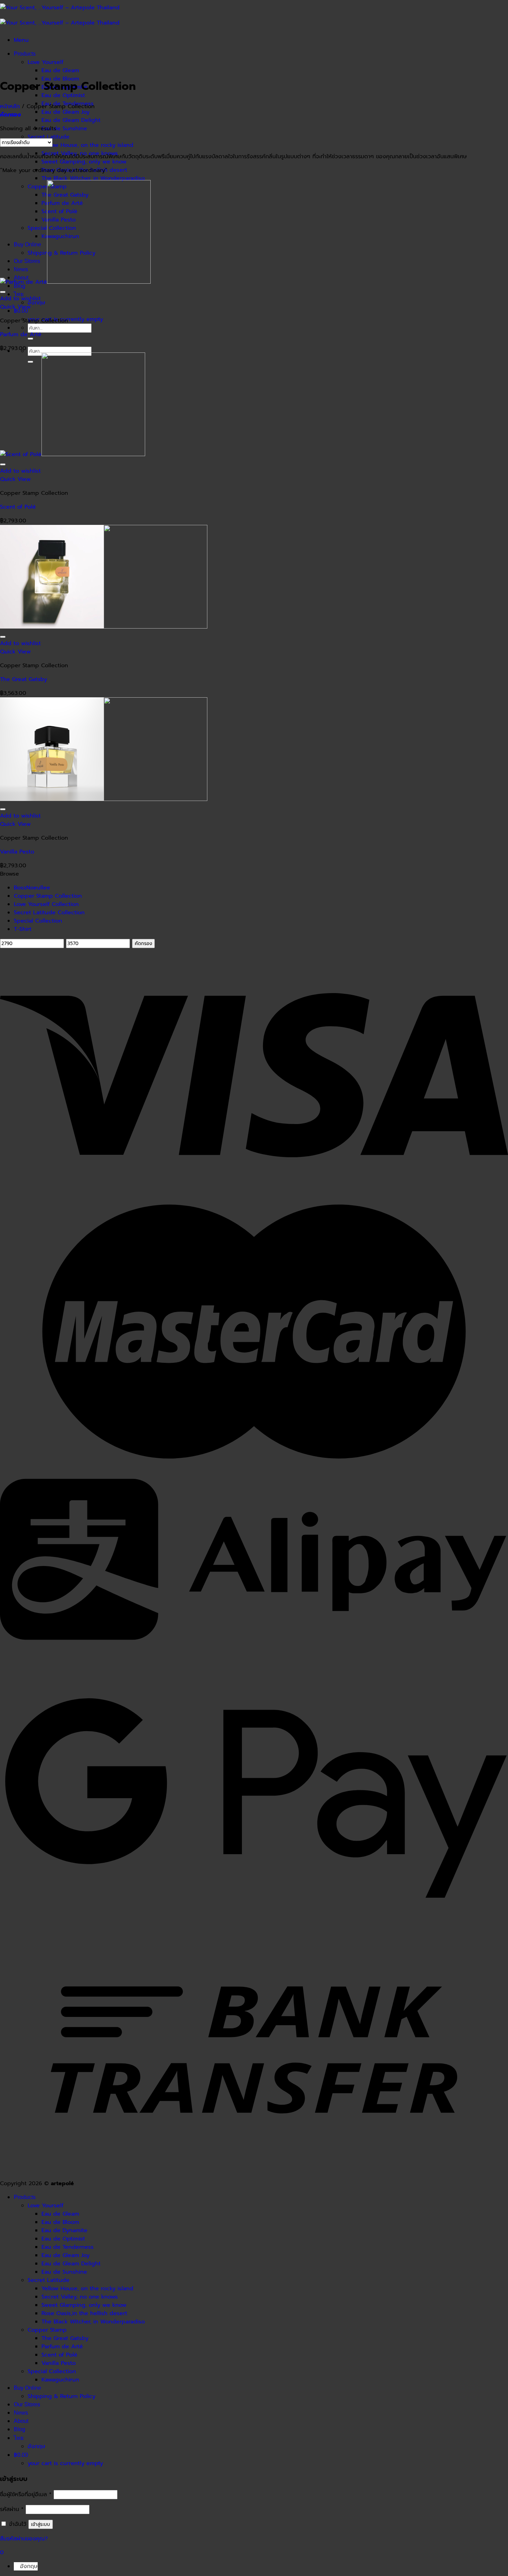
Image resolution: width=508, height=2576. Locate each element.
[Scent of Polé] (73, 454)
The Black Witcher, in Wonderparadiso (93, 178)
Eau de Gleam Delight (71, 120)
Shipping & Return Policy (62, 2396)
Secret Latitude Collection (49, 913)
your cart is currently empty (65, 2463)
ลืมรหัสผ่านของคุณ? (24, 2539)
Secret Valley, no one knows (80, 2297)
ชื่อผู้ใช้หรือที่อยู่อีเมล (26, 2494)
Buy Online (27, 2388)
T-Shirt (23, 929)
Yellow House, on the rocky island (87, 145)
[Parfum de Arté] (75, 282)
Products (25, 54)
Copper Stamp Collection (48, 896)
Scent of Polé (18, 507)
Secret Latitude (49, 137)
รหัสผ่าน (12, 2509)
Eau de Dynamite (64, 2230)
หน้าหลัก (10, 106)
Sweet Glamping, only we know (84, 162)
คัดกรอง (143, 943)
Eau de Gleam (60, 70)
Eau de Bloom (60, 2222)
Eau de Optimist (63, 95)
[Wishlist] (3, 292)
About (21, 2421)
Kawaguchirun (60, 2380)
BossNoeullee (32, 888)
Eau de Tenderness (68, 2247)
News (21, 2413)
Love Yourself (46, 62)
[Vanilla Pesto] (104, 799)
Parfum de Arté (21, 334)
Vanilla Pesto (17, 852)
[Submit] (30, 339)
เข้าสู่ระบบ (41, 2524)
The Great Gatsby (23, 679)
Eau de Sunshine (64, 129)
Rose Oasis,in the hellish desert (84, 2313)
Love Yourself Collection (46, 904)
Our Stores (27, 2404)
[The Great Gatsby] (104, 627)
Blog (20, 2429)
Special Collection (38, 921)
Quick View (15, 307)
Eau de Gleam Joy (65, 112)
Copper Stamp (47, 2330)
